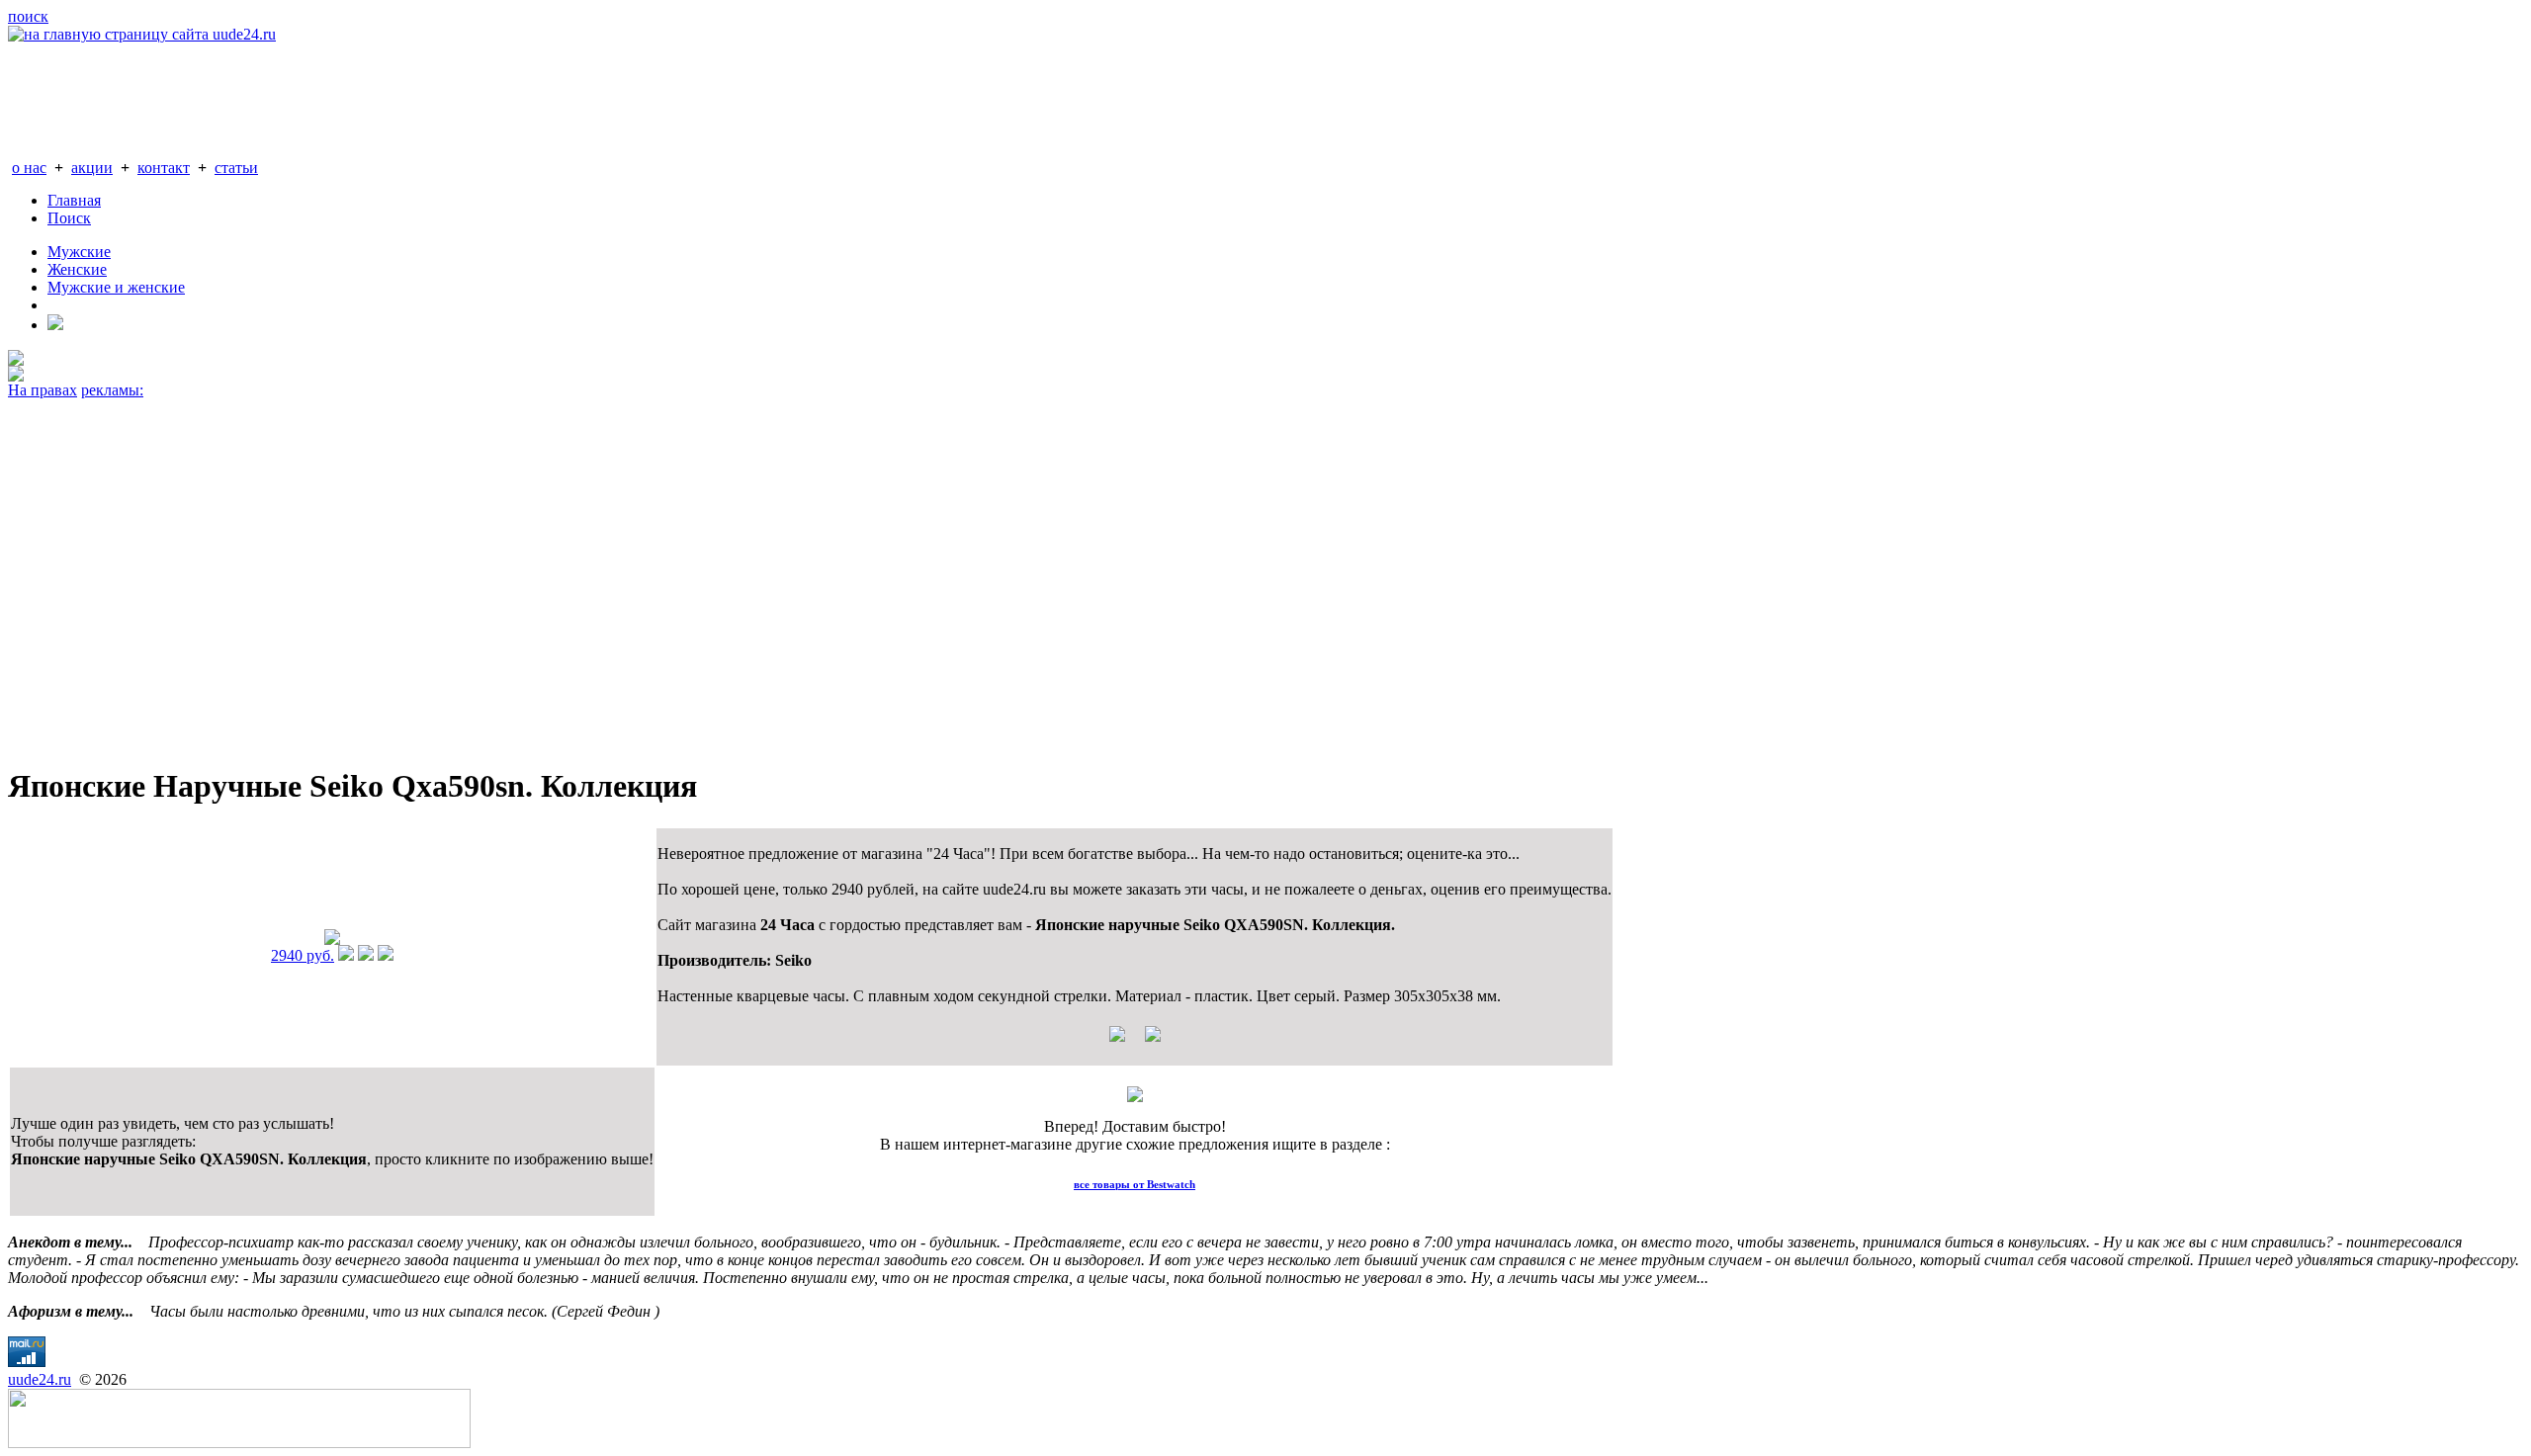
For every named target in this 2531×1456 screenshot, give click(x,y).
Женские (77, 269)
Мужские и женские (116, 287)
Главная (74, 200)
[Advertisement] (601, 573)
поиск (28, 16)
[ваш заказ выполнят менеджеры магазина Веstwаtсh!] (1135, 1097)
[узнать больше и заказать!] (346, 955)
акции (92, 168)
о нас (29, 168)
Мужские (79, 252)
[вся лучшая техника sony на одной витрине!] (16, 360)
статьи (236, 168)
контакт (164, 168)
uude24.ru (40, 1379)
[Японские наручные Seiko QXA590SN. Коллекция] (332, 940)
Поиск (69, 218)
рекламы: (112, 390)
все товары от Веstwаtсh (1135, 1184)
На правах (43, 390)
